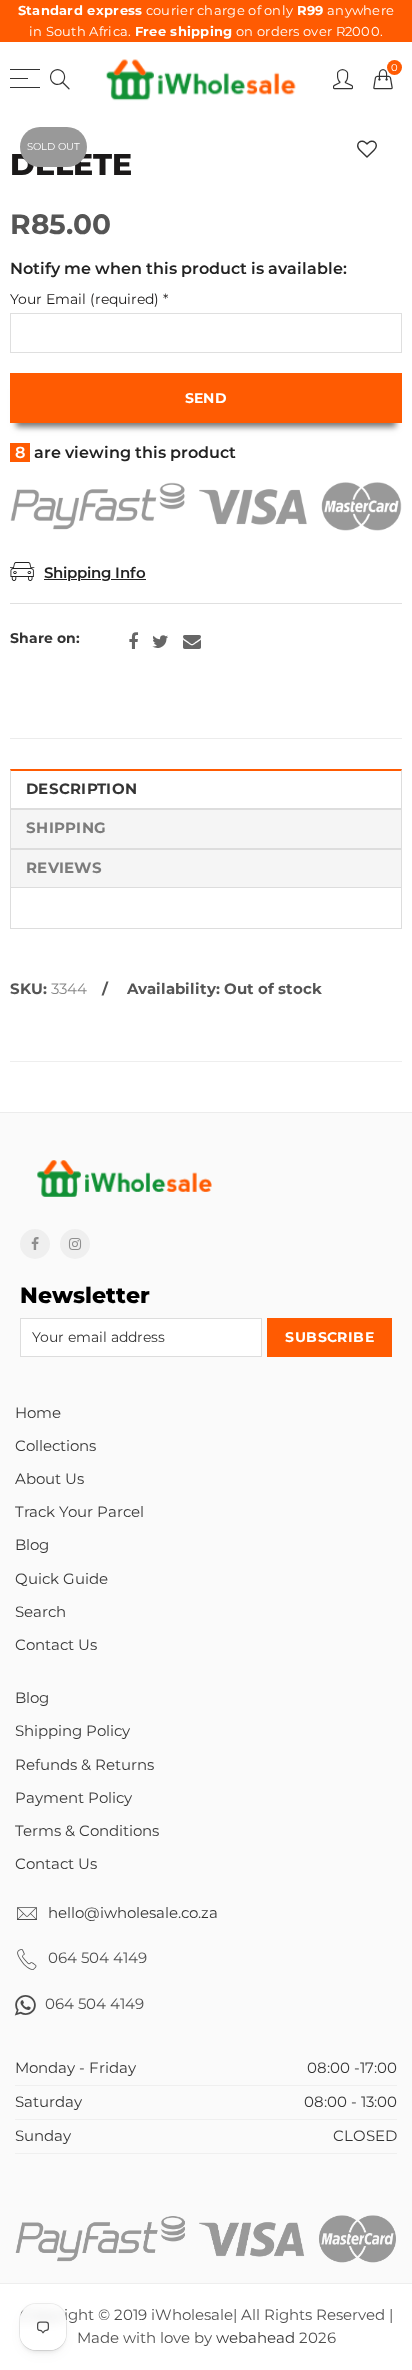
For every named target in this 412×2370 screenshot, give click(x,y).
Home (38, 1413)
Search (40, 1612)
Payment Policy (73, 1798)
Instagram (75, 1244)
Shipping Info (95, 573)
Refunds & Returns (84, 1765)
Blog (32, 1545)
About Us (49, 1479)
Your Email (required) (89, 299)
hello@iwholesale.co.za (133, 1913)
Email (192, 642)
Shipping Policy (72, 1731)
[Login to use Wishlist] (367, 149)
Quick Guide (61, 1579)
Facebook (133, 642)
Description (81, 789)
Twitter (160, 642)
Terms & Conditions (87, 1831)
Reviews (64, 868)
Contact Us (56, 1645)
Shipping (66, 828)
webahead (255, 2338)
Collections (55, 1446)
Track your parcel (79, 1512)
